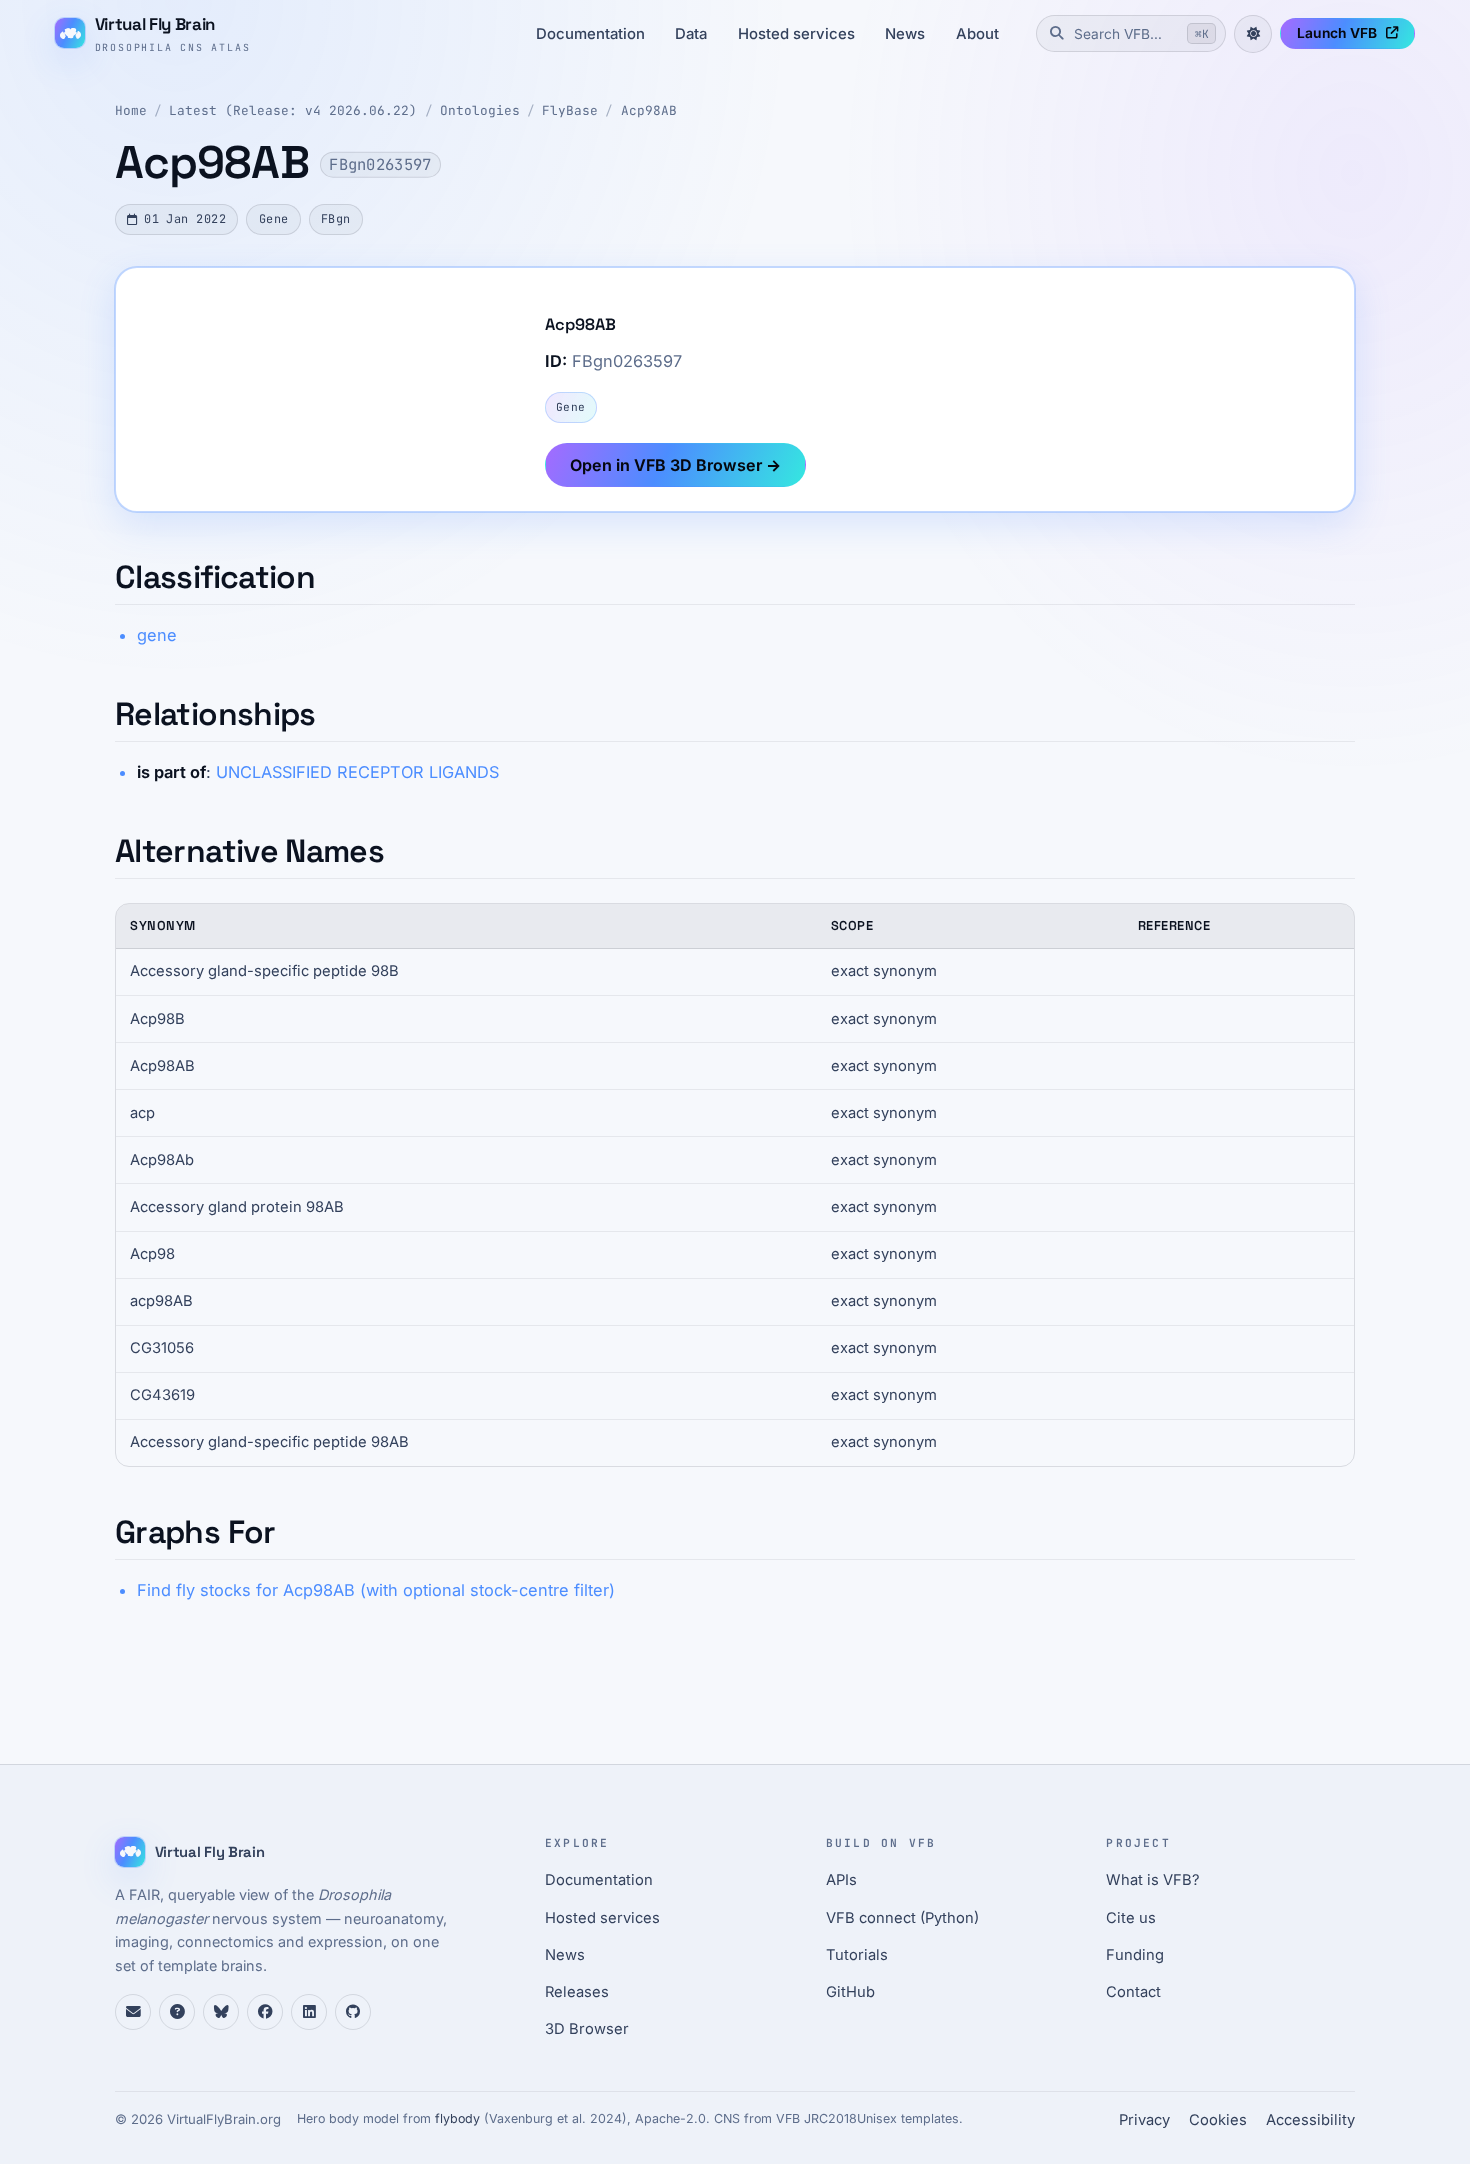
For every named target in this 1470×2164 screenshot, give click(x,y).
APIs (841, 1880)
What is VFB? (1153, 1880)
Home (131, 110)
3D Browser (587, 2029)
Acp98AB (649, 110)
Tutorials (857, 1955)
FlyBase (570, 110)
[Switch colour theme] (1253, 34)
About (977, 34)
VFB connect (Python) (902, 1918)
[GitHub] (353, 2012)
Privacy (1144, 2120)
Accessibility (1310, 2120)
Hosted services (796, 34)
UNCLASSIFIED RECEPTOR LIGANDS (357, 772)
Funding (1135, 1955)
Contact (1133, 1992)
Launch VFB (1337, 33)
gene (157, 635)
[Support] (133, 2012)
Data (691, 34)
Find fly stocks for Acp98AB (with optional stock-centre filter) (376, 1590)
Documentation (590, 34)
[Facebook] (265, 2012)
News (905, 34)
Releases (577, 1992)
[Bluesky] (221, 2012)
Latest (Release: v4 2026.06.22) (293, 110)
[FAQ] (177, 2012)
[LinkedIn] (309, 2012)
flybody (457, 2118)
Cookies (1218, 2120)
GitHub (850, 1992)
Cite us (1131, 1918)
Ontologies (480, 110)
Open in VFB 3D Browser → (675, 465)
